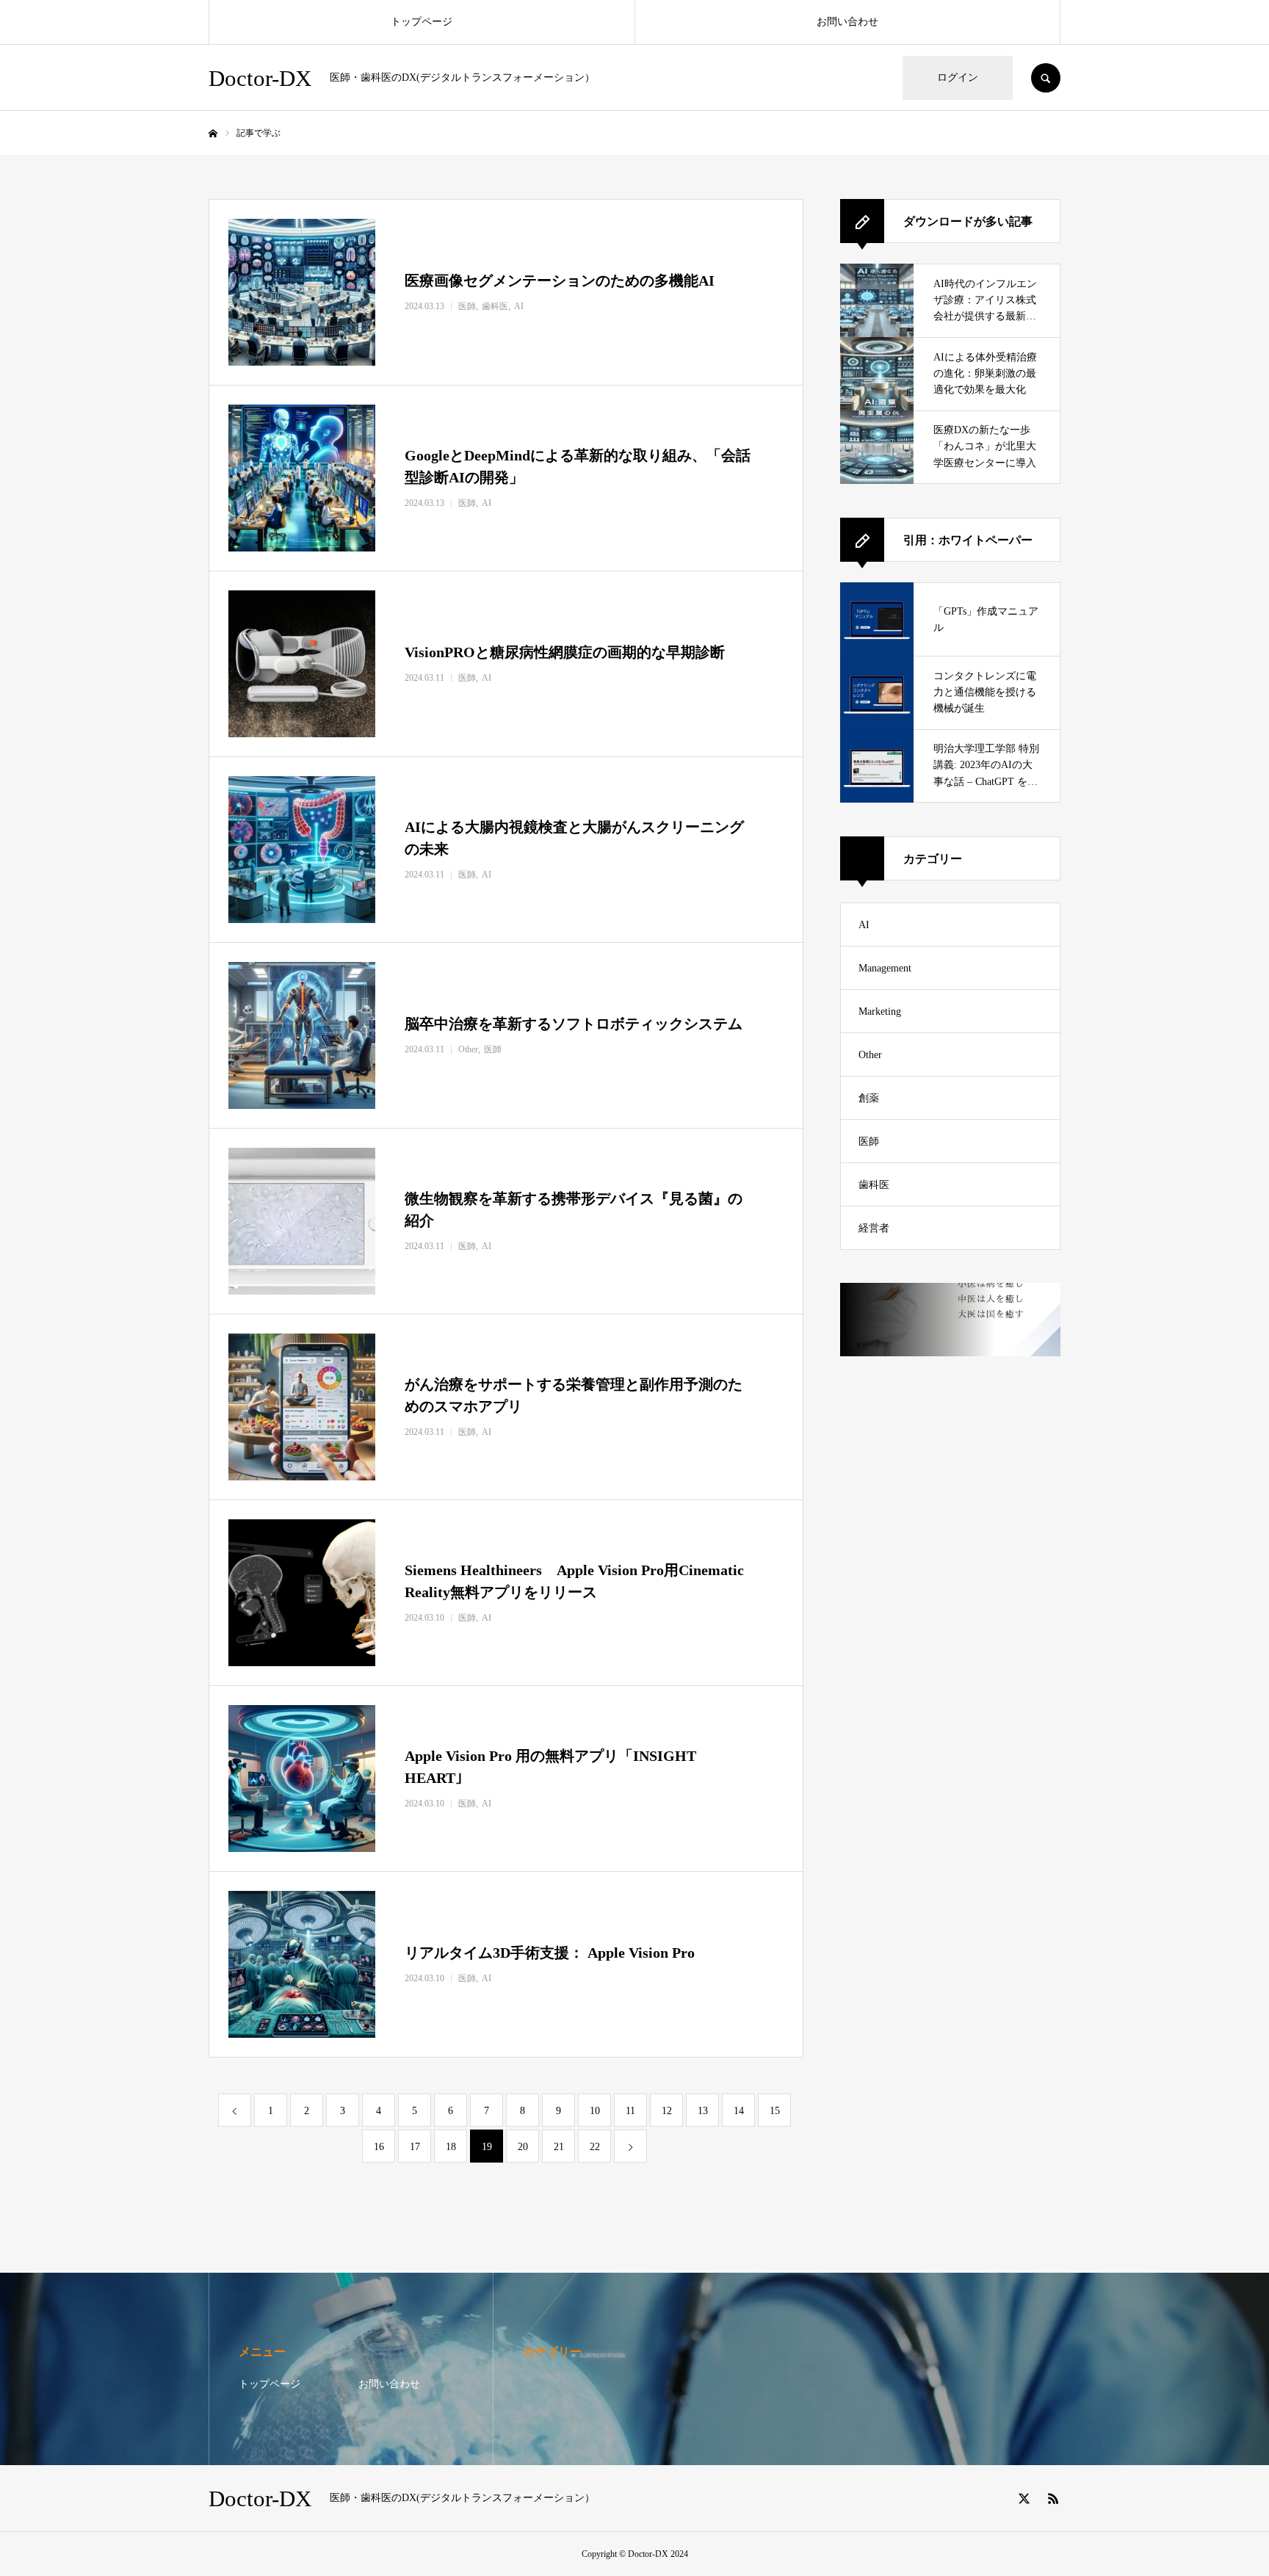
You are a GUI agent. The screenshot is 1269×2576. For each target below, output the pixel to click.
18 (451, 2147)
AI (864, 925)
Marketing (880, 1012)
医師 (869, 1142)
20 (523, 2147)
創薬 (869, 1098)
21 (559, 2147)
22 (595, 2147)
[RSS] (1053, 2498)
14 (739, 2111)
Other (870, 1055)
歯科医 (874, 1185)
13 (703, 2111)
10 (595, 2111)
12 (667, 2111)
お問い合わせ (847, 22)
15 (775, 2111)
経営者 (874, 1228)
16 (379, 2147)
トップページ (422, 22)
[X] (1024, 2498)
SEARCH (1046, 78)
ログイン (958, 77)
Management (885, 968)
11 (630, 2111)
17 (415, 2147)
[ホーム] (213, 134)
